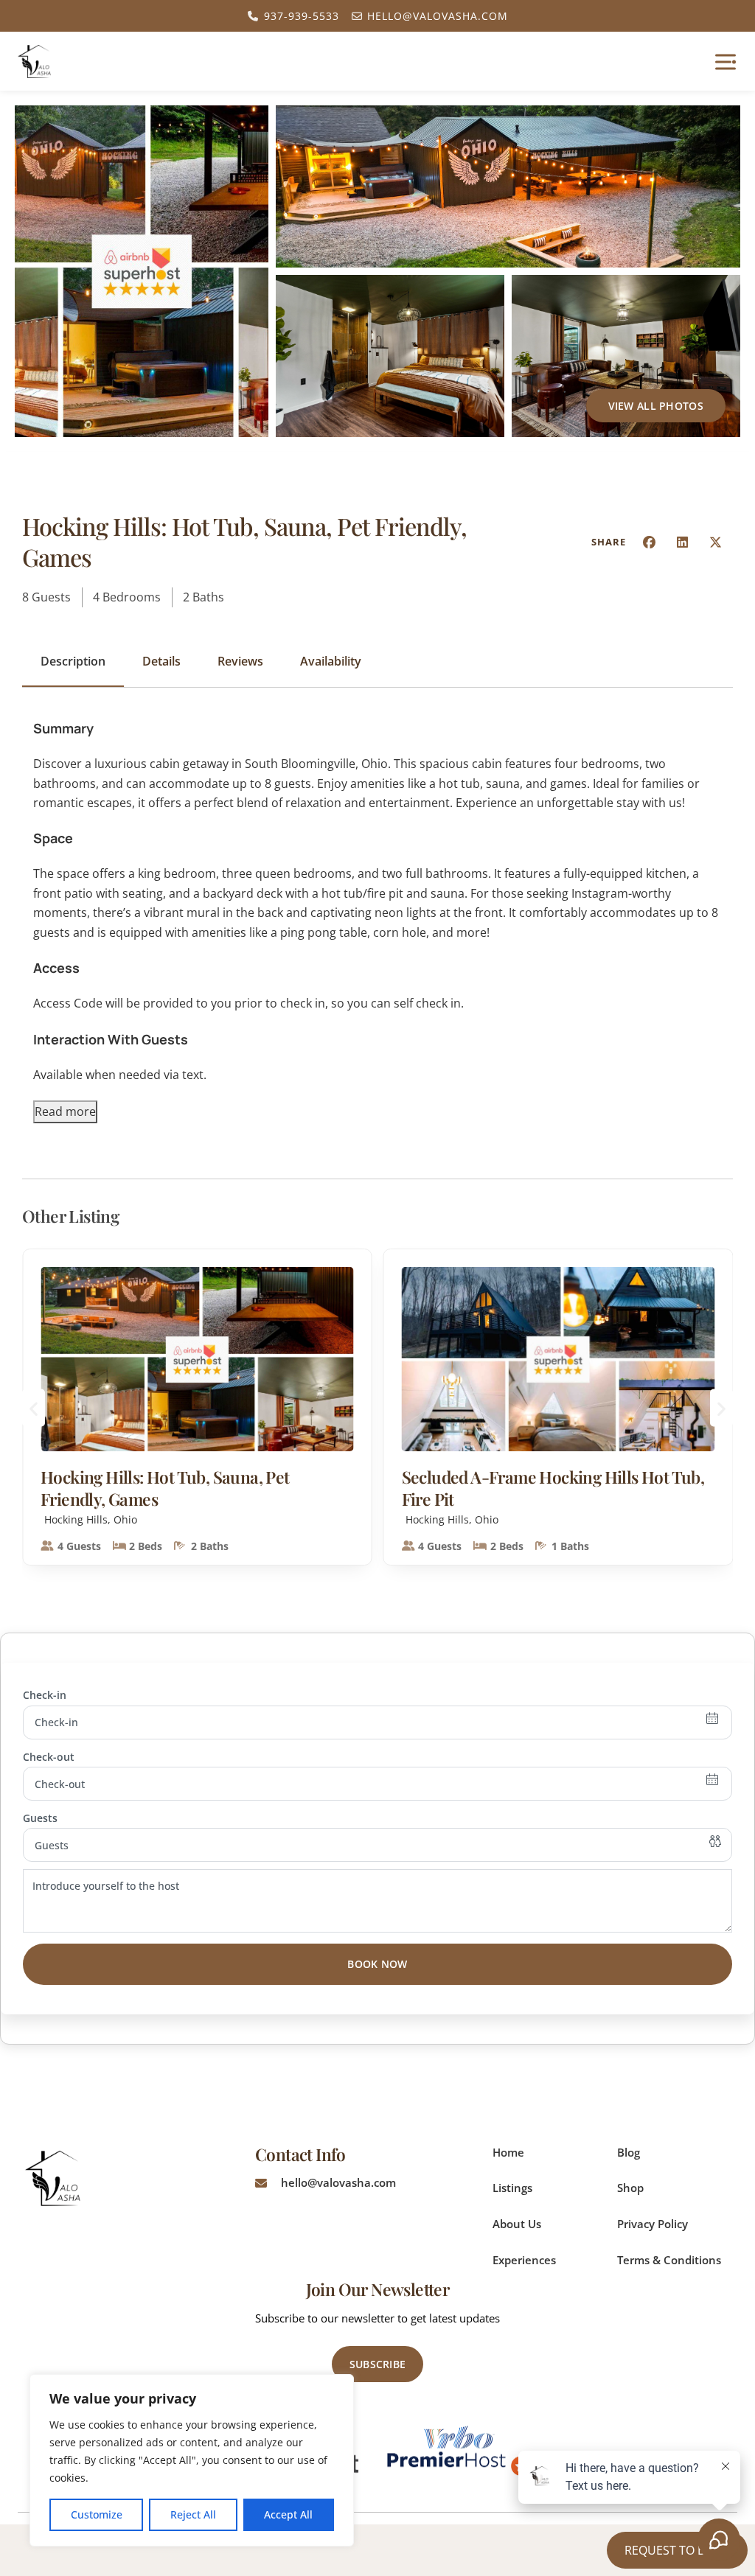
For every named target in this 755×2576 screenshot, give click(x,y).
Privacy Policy (653, 2224)
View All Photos (656, 406)
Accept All (288, 2514)
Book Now (377, 1964)
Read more (65, 1111)
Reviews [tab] (240, 661)
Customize (97, 2514)
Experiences (524, 2260)
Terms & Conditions (669, 2260)
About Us (517, 2224)
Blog (629, 2152)
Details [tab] (161, 661)
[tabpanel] (377, 920)
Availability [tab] (331, 661)
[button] (650, 542)
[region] (192, 2460)
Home (508, 2152)
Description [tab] (73, 661)
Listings (512, 2188)
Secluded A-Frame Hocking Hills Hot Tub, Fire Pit (553, 1488)
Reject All (193, 2514)
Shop (630, 2188)
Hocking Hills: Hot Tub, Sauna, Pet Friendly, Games (165, 1488)
